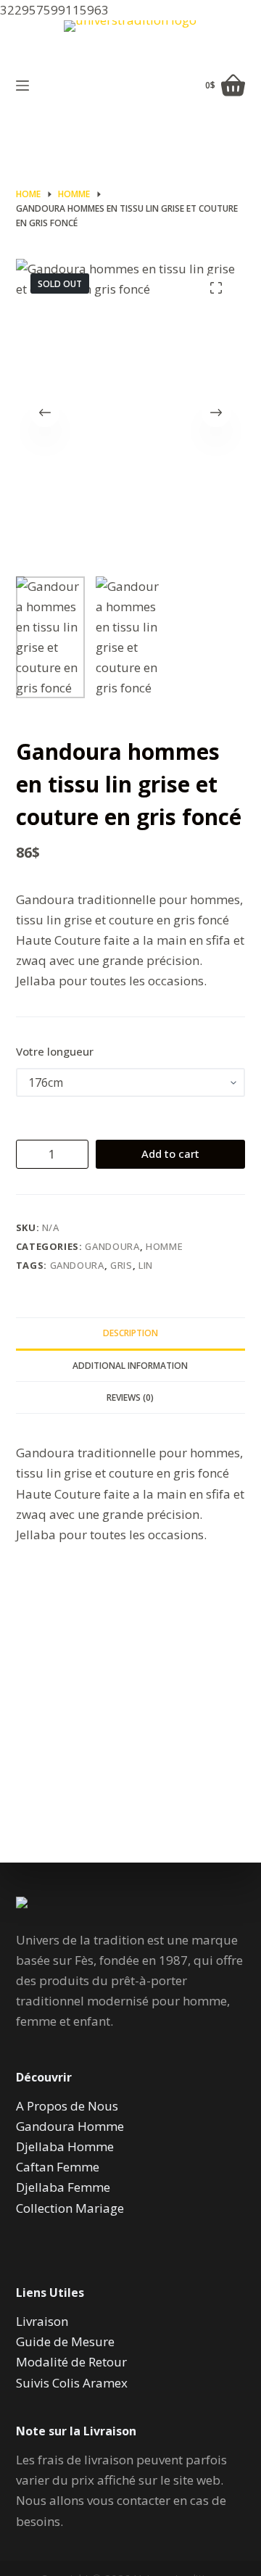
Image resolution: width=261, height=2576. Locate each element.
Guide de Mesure (65, 2341)
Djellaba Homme (65, 2146)
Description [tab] (130, 1333)
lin (146, 1265)
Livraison (42, 2321)
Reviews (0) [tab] (130, 1397)
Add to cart (170, 1154)
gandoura (77, 1265)
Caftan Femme (58, 2167)
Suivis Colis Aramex (72, 2383)
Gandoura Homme (70, 2126)
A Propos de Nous (67, 2106)
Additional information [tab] (130, 1366)
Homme (164, 1246)
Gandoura (112, 1246)
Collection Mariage (70, 2208)
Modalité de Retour (71, 2362)
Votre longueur (55, 1051)
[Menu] (22, 86)
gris (121, 1265)
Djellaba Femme (63, 2187)
